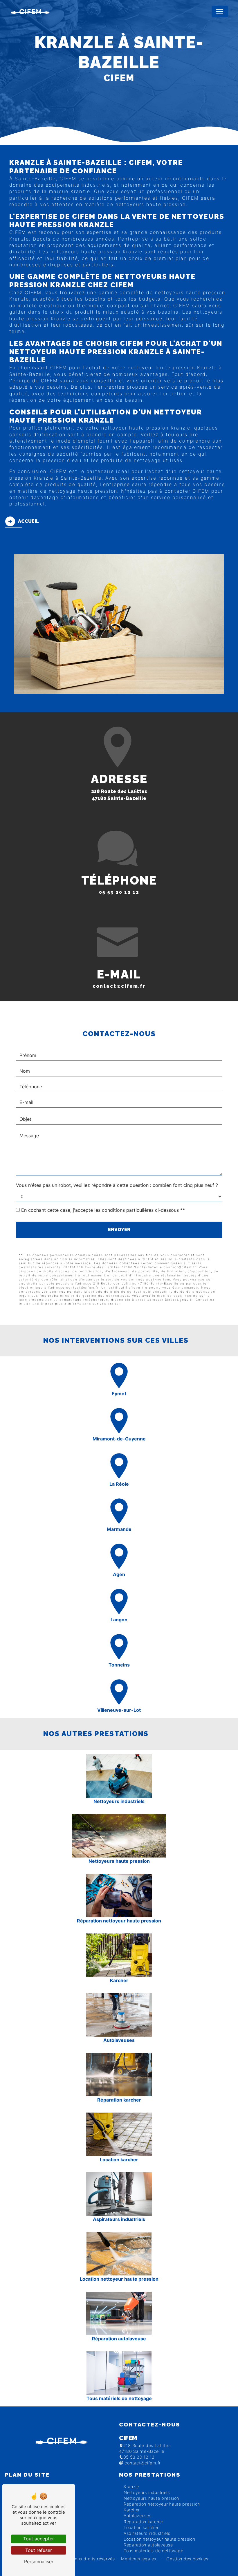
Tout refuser (39, 2550)
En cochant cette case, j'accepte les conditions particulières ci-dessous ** (103, 1210)
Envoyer (119, 1230)
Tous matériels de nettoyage (153, 2551)
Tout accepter (39, 2539)
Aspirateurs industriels (147, 2533)
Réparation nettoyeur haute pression (162, 2504)
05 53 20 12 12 (119, 892)
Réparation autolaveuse (148, 2545)
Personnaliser (39, 2562)
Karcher (132, 2510)
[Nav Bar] (220, 12)
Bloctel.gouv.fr (179, 1300)
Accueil (28, 521)
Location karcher (141, 2527)
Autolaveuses (138, 2516)
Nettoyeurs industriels (147, 2492)
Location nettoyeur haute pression (159, 2539)
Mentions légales (139, 2559)
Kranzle (131, 2487)
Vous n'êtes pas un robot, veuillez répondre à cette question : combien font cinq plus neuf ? (117, 1185)
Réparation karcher (144, 2522)
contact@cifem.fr (119, 986)
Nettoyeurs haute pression (151, 2498)
